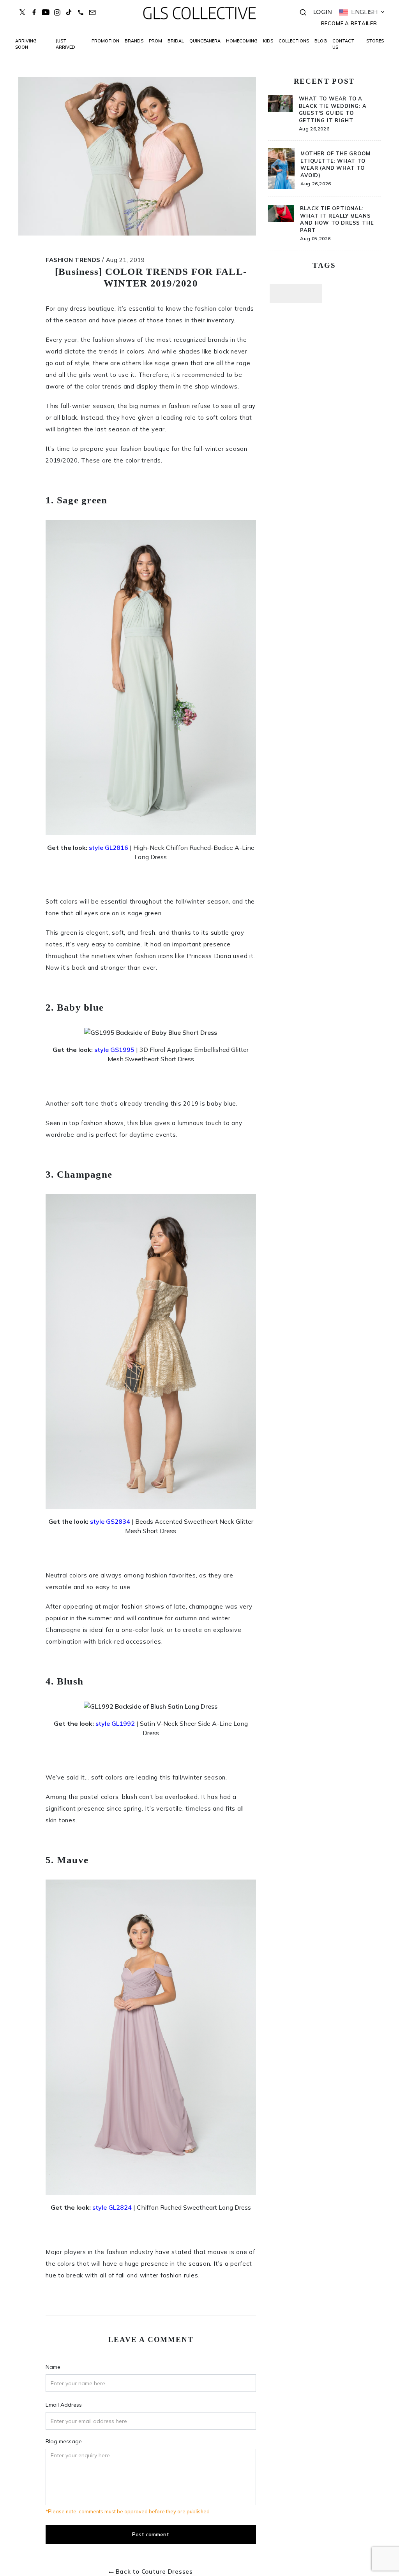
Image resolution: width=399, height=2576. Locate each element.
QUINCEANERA (205, 41)
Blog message (64, 2441)
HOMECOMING (242, 41)
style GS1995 (114, 1050)
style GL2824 (112, 2207)
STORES (375, 41)
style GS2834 (110, 1521)
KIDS (268, 41)
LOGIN (323, 12)
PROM (155, 41)
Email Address (64, 2405)
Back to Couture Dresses (154, 2572)
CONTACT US (343, 44)
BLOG (321, 41)
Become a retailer (349, 23)
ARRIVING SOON (26, 44)
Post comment (151, 2534)
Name (53, 2367)
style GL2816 (109, 848)
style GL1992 (115, 1723)
